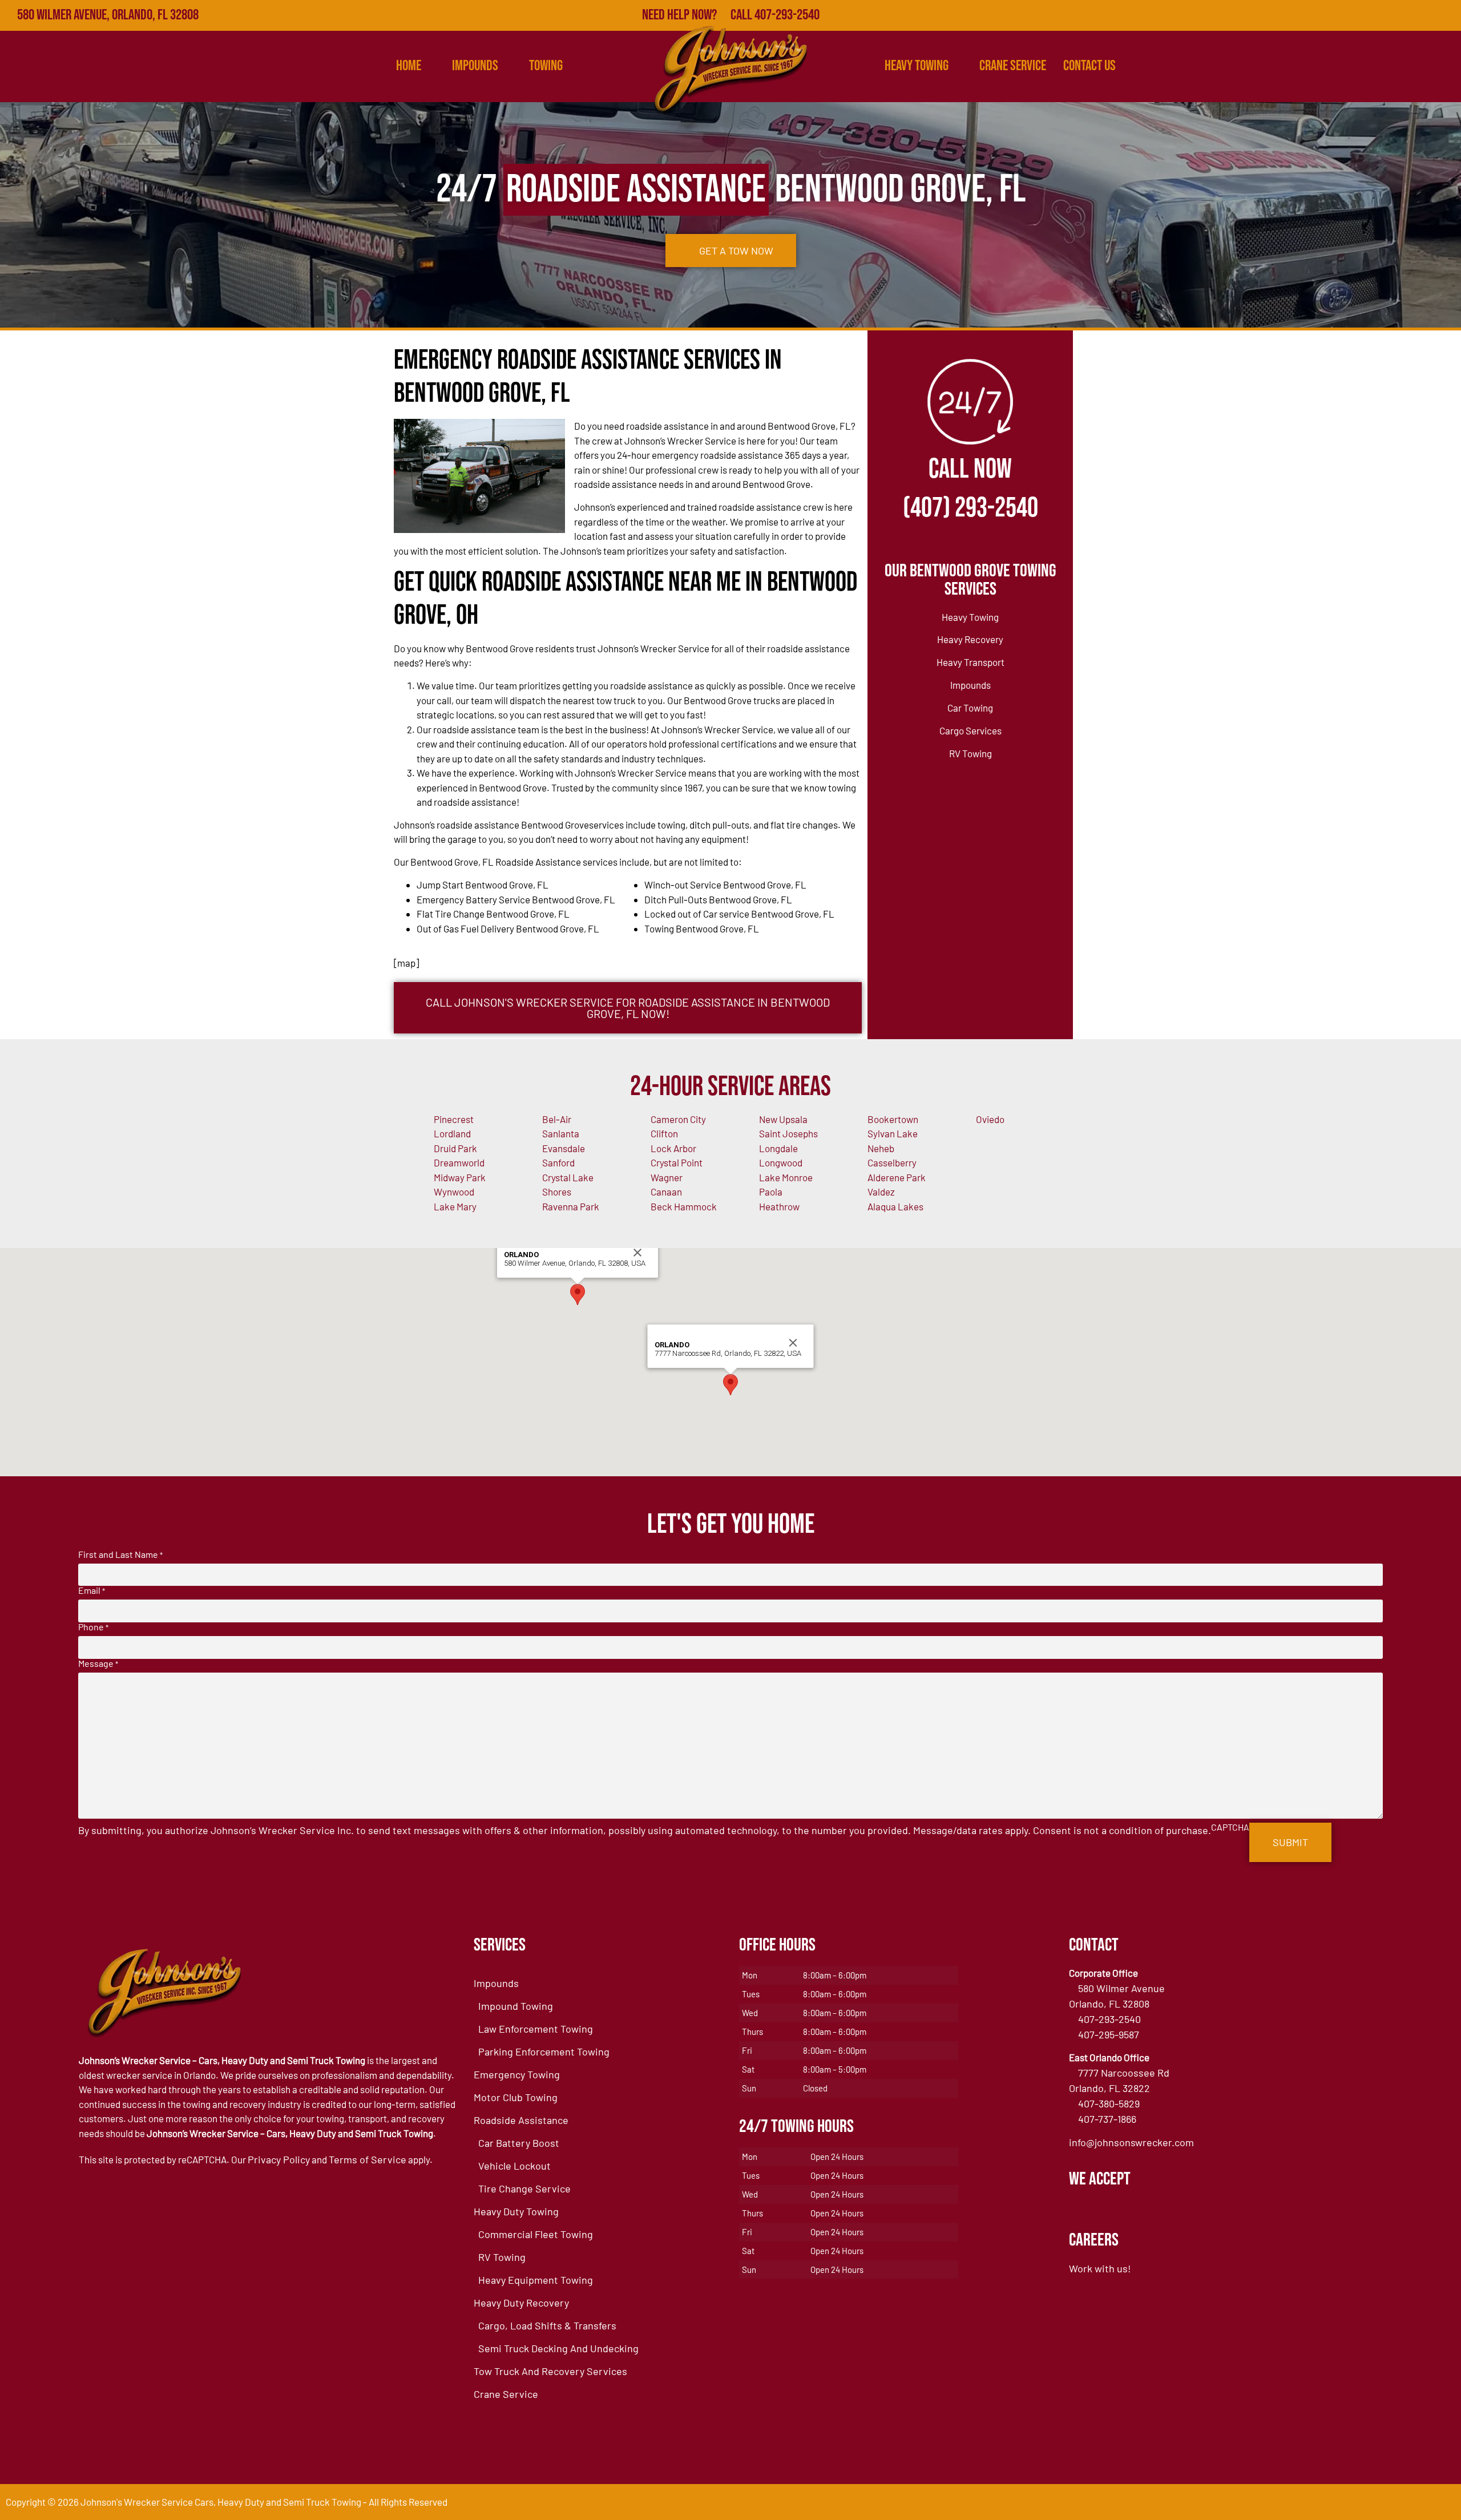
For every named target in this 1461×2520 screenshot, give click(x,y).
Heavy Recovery (970, 639)
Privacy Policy (279, 2159)
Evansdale (564, 1148)
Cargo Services (970, 730)
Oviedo (990, 1119)
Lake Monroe (786, 1177)
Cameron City (678, 1119)
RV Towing (970, 753)
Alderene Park (897, 1177)
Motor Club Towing (516, 2097)
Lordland (452, 1133)
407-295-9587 (1109, 2034)
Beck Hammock (684, 1206)
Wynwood (454, 1192)
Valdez (881, 1192)
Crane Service (1013, 66)
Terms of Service (368, 2159)
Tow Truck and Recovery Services (550, 2371)
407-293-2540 (1109, 2019)
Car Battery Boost (519, 2143)
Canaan (666, 1192)
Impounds (970, 685)
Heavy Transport (970, 662)
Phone (93, 1627)
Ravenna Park (571, 1206)
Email (92, 1590)
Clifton (664, 1133)
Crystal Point (677, 1162)
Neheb (881, 1148)
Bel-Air (557, 1119)
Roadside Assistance (521, 2120)
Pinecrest (454, 1119)
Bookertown (893, 1119)
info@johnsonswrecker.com (1131, 2142)
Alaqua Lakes (895, 1206)
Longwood (781, 1162)
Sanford (558, 1162)
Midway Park (460, 1177)
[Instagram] (1446, 15)
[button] (578, 1295)
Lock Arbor (673, 1148)
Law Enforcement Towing (536, 2029)
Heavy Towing (917, 66)
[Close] (637, 1253)
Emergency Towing (517, 2074)
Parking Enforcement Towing (544, 2051)
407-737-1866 (1107, 2119)
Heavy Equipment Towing (536, 2280)
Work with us (1098, 2268)
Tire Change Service (524, 2188)
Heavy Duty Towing (516, 2211)
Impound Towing (516, 2006)
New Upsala (783, 1119)
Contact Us (1089, 66)
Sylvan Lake (893, 1133)
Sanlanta (561, 1133)
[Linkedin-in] (1421, 15)
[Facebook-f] (1346, 15)
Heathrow (779, 1206)
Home (409, 66)
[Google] (1371, 15)
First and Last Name (120, 1554)
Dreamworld (459, 1162)
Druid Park (455, 1148)
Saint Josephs (788, 1133)
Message (98, 1663)
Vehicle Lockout (514, 2166)
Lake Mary (455, 1206)
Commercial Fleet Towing (536, 2234)
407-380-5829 (1109, 2103)
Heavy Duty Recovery (521, 2303)
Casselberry (892, 1162)
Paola (771, 1192)
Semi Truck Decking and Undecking (558, 2348)
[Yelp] (1396, 15)
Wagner (667, 1177)
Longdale (778, 1148)
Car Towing (970, 708)
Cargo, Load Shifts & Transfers (547, 2325)
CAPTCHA (1230, 1827)
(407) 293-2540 (970, 508)
